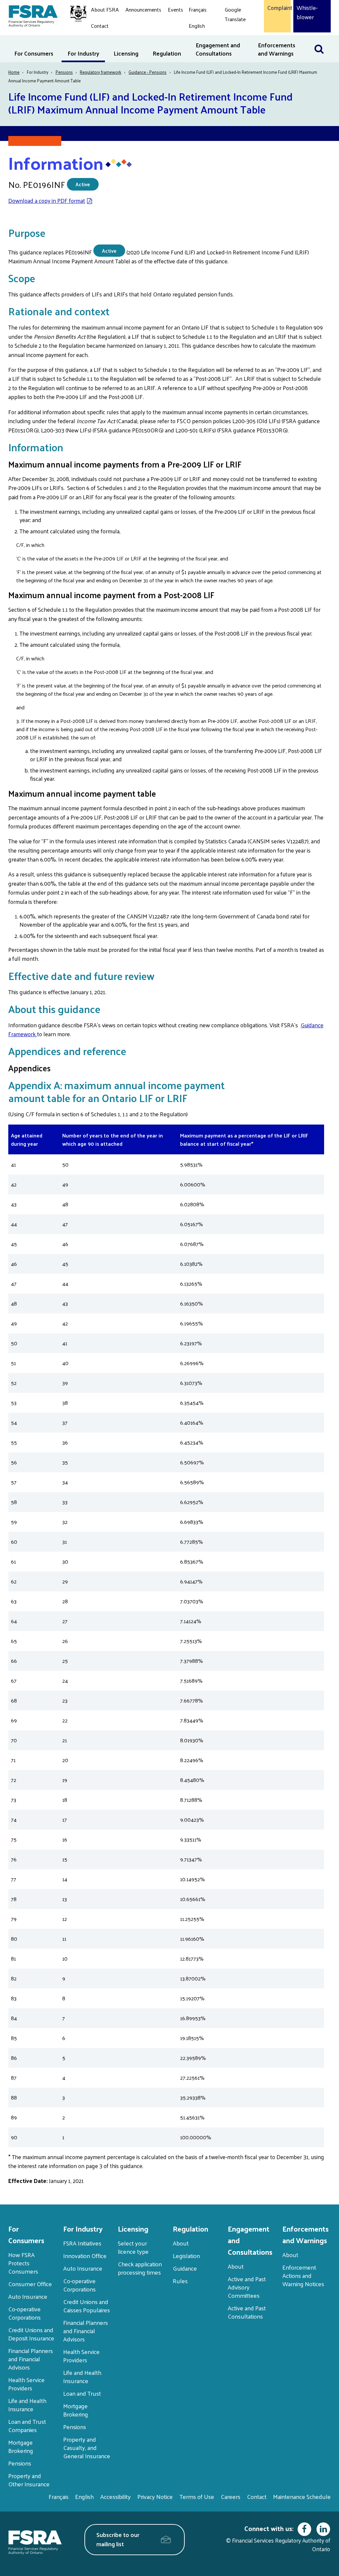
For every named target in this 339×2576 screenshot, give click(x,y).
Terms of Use (197, 2496)
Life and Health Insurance (27, 2405)
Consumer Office (30, 2284)
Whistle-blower (307, 12)
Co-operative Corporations (24, 2313)
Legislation (186, 2256)
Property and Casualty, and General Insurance (87, 2447)
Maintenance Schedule (302, 2496)
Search (322, 39)
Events (175, 9)
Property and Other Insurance (29, 2480)
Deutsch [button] (236, 35)
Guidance (185, 2268)
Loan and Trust (82, 2393)
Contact (100, 26)
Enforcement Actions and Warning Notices (303, 2275)
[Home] (44, 15)
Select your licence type (133, 2247)
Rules (180, 2281)
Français (198, 9)
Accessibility (116, 2496)
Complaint (277, 8)
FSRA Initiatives (82, 2243)
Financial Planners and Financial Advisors (31, 2359)
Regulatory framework (100, 72)
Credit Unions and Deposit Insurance (31, 2334)
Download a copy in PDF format (47, 200)
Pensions (64, 72)
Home (14, 72)
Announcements (143, 9)
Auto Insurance (28, 2296)
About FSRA (105, 9)
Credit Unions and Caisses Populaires (87, 2306)
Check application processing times (140, 2268)
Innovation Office (85, 2256)
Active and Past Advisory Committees (247, 2287)
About (181, 2243)
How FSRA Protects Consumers (23, 2263)
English (197, 26)
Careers (231, 2496)
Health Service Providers (26, 2384)
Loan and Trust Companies (27, 2425)
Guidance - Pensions (147, 72)
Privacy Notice (155, 2496)
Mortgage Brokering (21, 2446)
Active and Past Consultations (247, 2312)
